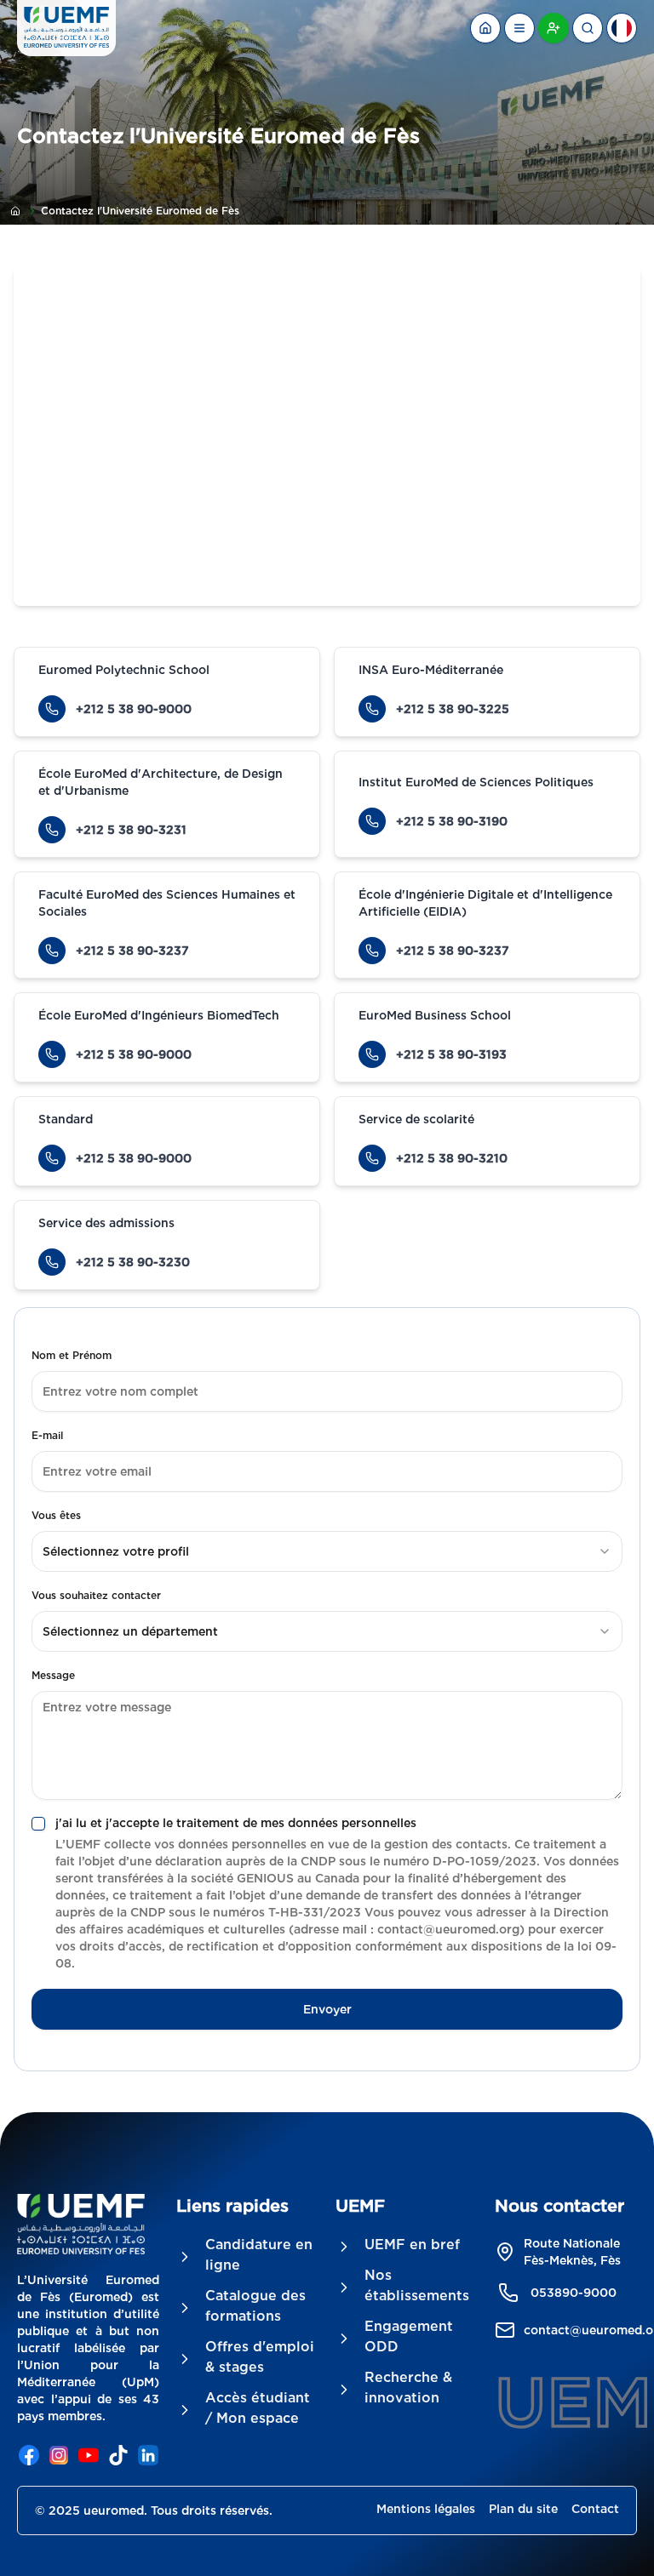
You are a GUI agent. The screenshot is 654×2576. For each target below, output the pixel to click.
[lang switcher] (519, 28)
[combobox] (327, 1551)
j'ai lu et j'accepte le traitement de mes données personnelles (236, 1823)
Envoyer (327, 2009)
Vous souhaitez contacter (96, 1595)
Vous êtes (56, 1515)
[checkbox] (38, 1824)
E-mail (47, 1435)
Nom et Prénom (72, 1355)
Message (53, 1675)
